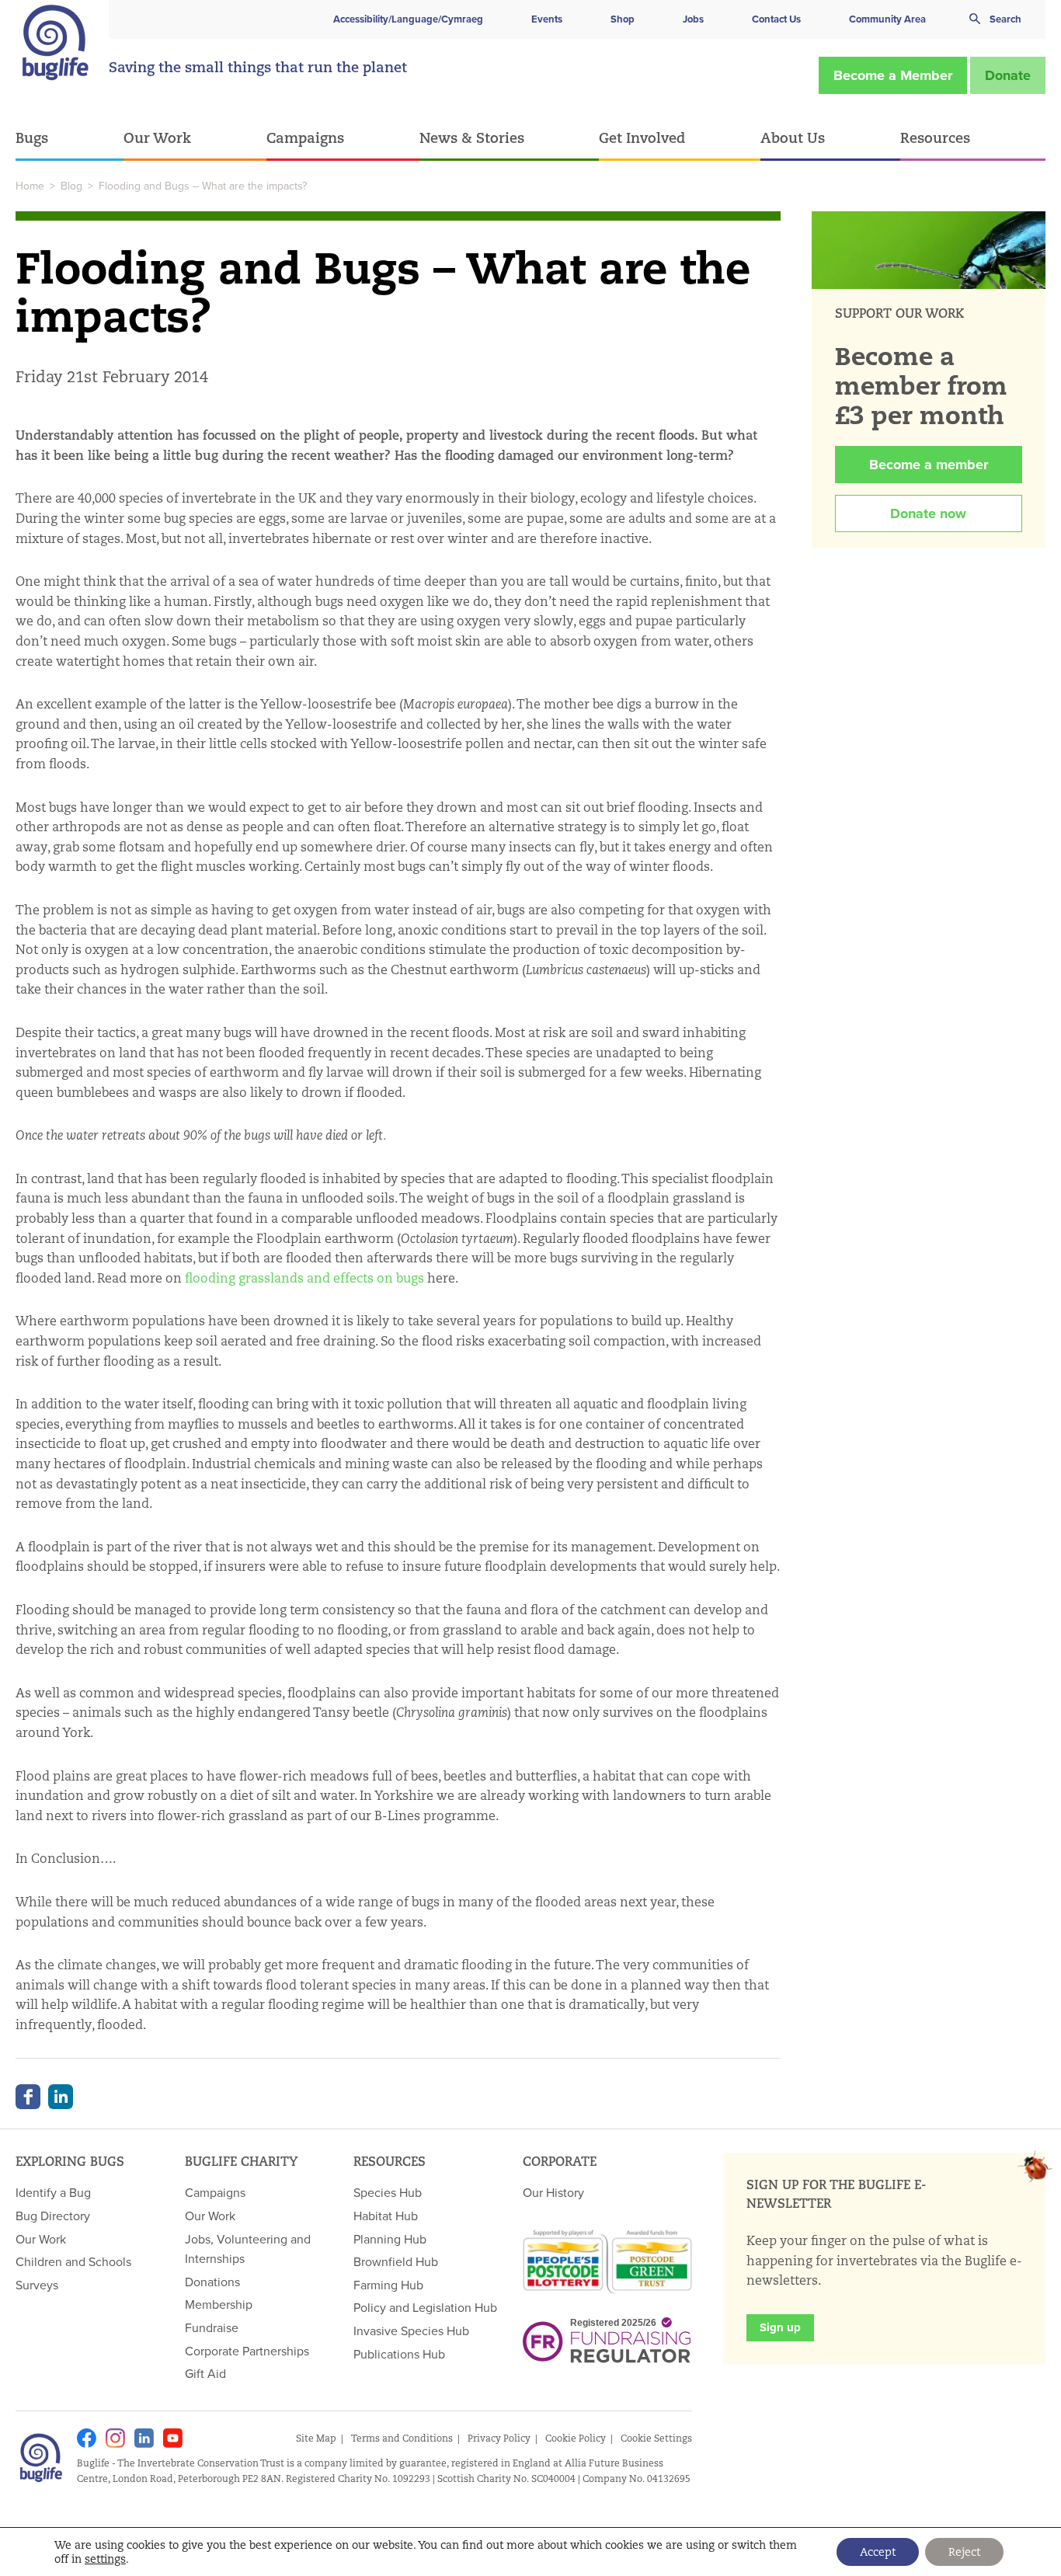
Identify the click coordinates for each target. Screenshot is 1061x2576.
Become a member (929, 465)
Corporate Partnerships (247, 2351)
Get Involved (642, 138)
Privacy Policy (499, 2438)
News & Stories (472, 138)
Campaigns (305, 138)
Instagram (115, 2438)
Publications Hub (399, 2354)
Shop (623, 19)
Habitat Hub (386, 2216)
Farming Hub (388, 2285)
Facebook (28, 2097)
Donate (1008, 75)
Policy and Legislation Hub (425, 2307)
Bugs (32, 138)
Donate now (928, 513)
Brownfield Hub (396, 2261)
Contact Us (776, 19)
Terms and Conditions (402, 2438)
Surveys (37, 2285)
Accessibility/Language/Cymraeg (408, 19)
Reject (964, 2552)
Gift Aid (205, 2373)
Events (547, 19)
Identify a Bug (53, 2192)
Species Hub (388, 2192)
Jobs (693, 19)
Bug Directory (53, 2216)
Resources (935, 138)
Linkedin (144, 2438)
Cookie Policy (576, 2438)
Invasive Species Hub (411, 2331)
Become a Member (893, 75)
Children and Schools (73, 2261)
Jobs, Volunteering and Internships (248, 2249)
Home (30, 186)
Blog (71, 186)
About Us (793, 138)
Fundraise (212, 2327)
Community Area (887, 19)
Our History (553, 2192)
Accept (878, 2552)
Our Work (157, 138)
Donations (212, 2282)
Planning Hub (390, 2239)
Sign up (780, 2327)
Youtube (173, 2438)
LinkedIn (61, 2097)
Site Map (316, 2438)
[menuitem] (70, 139)
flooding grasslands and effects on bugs (304, 1278)
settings (105, 2559)
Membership (219, 2304)
